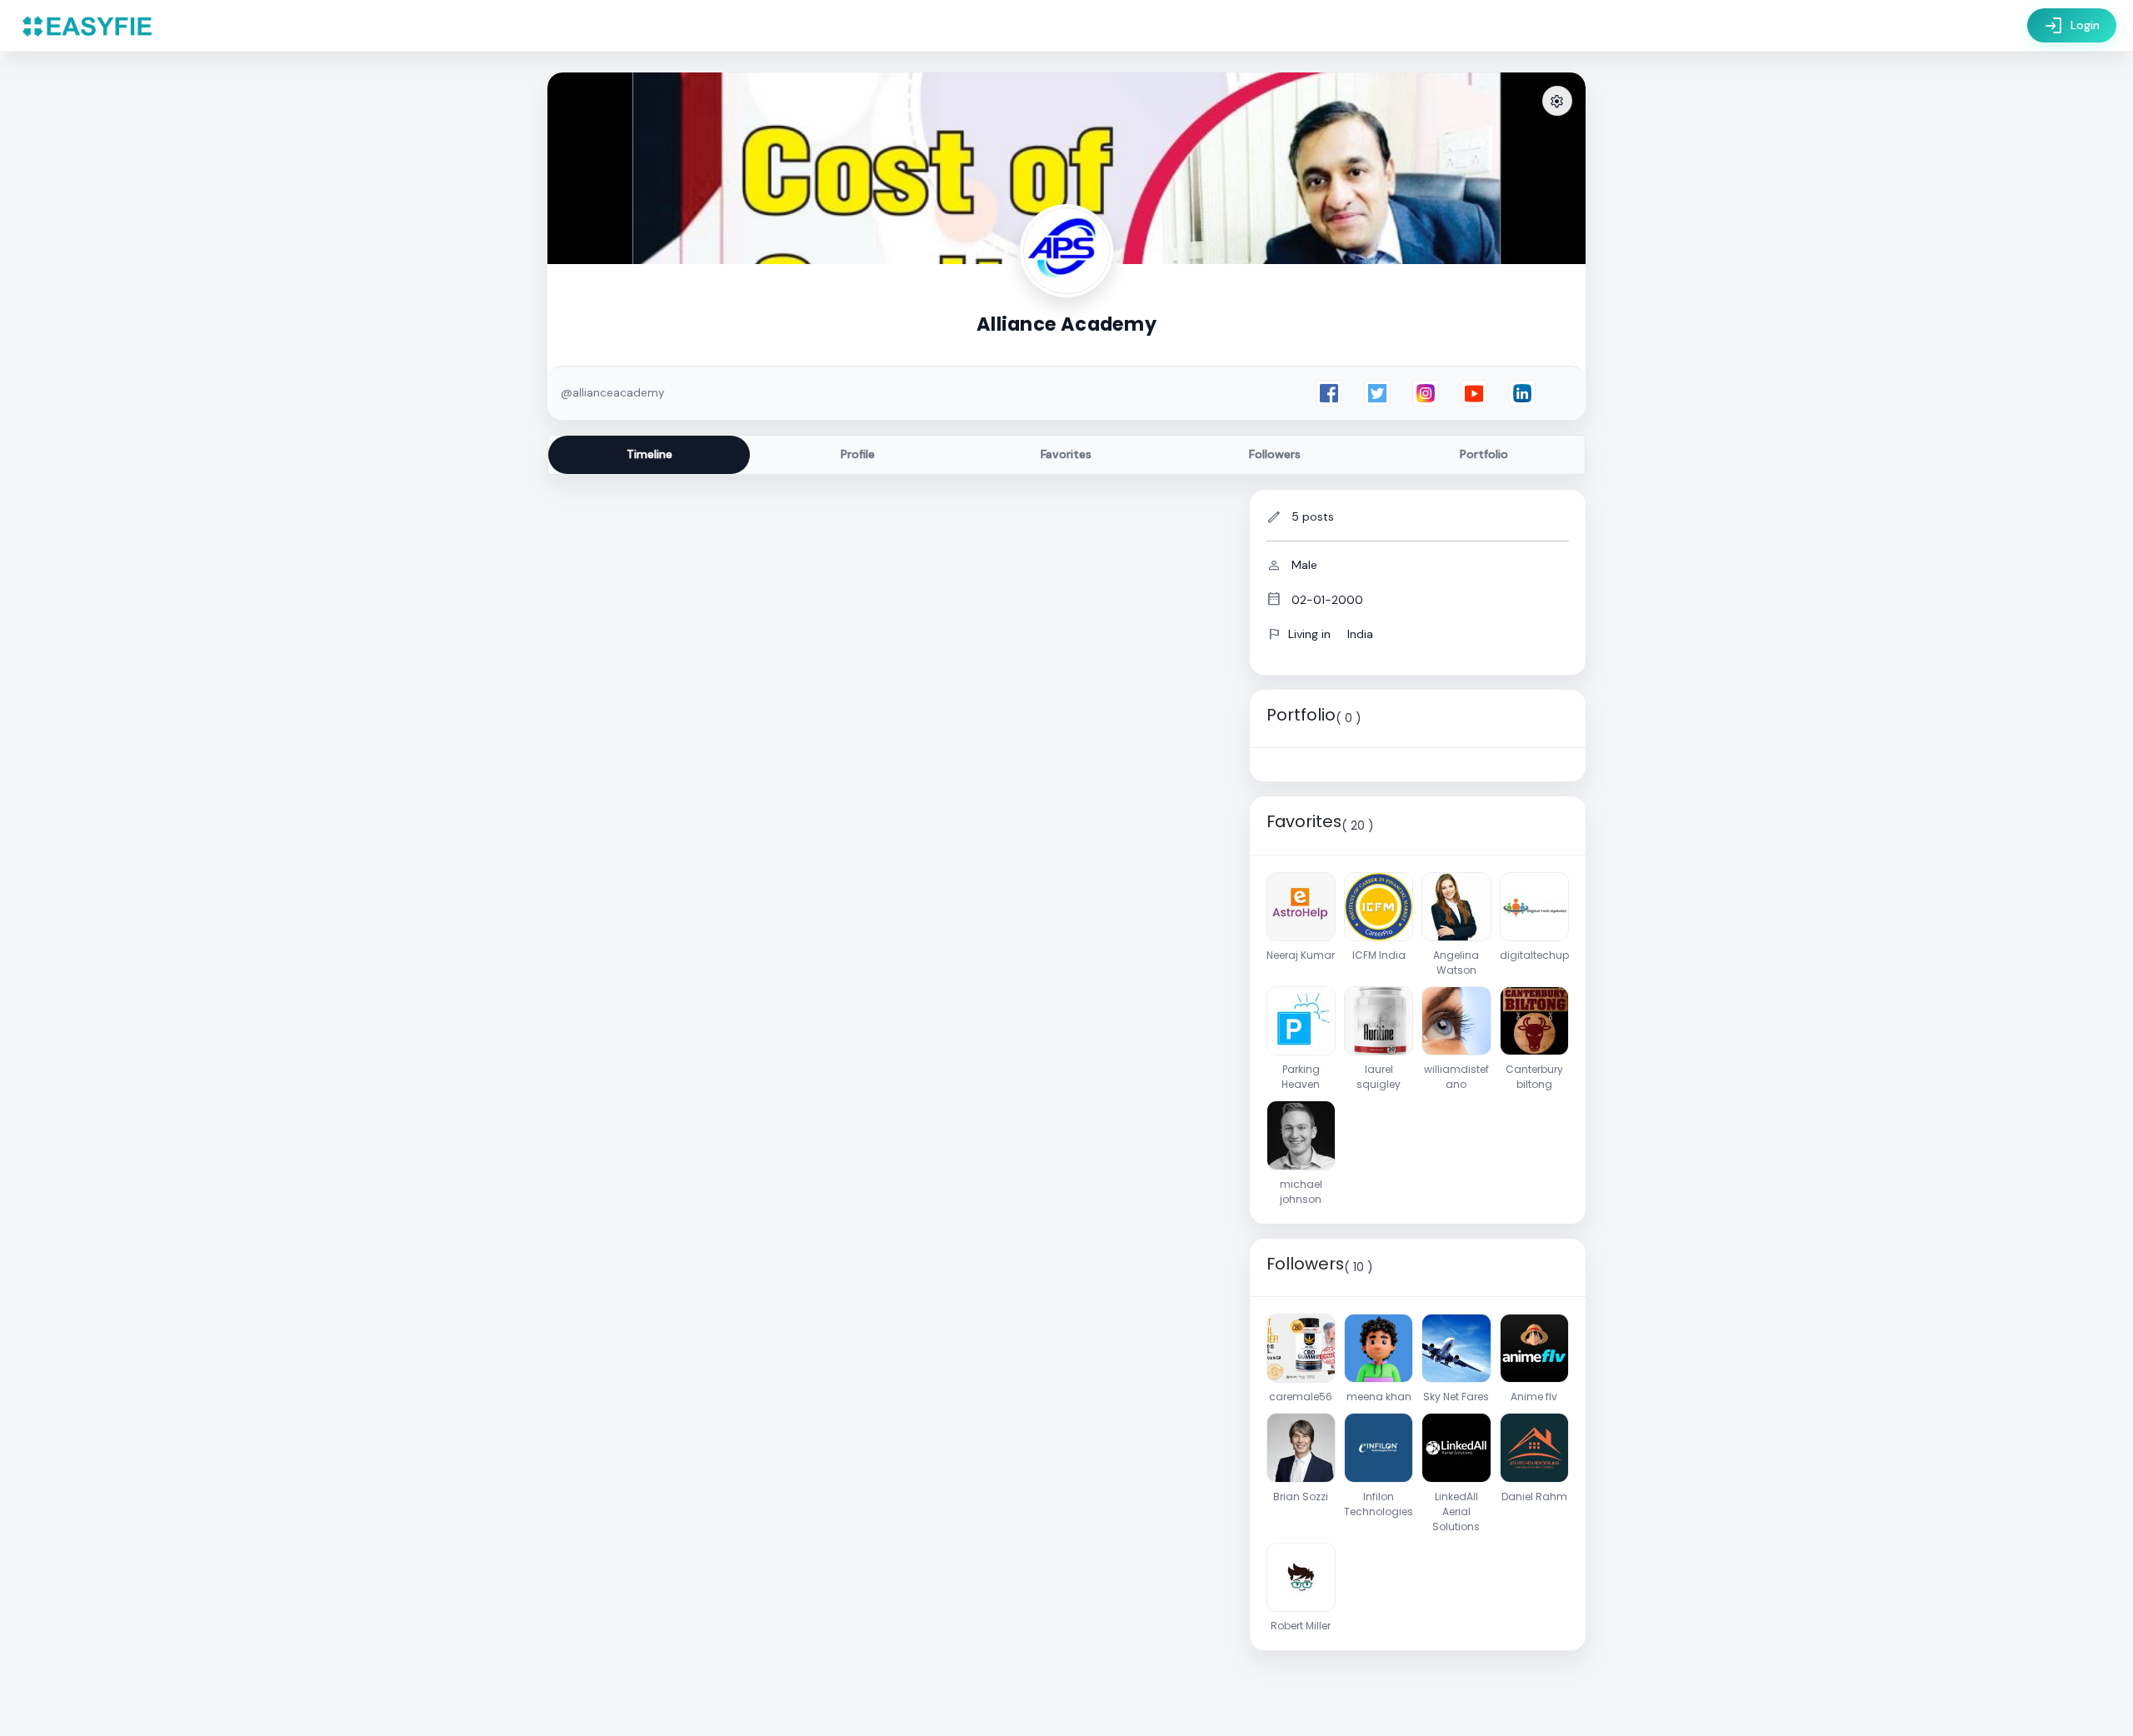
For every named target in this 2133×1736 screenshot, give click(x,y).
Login (2072, 26)
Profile (858, 454)
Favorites (1066, 454)
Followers (1275, 454)
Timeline (649, 454)
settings (1557, 102)
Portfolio (1484, 454)
